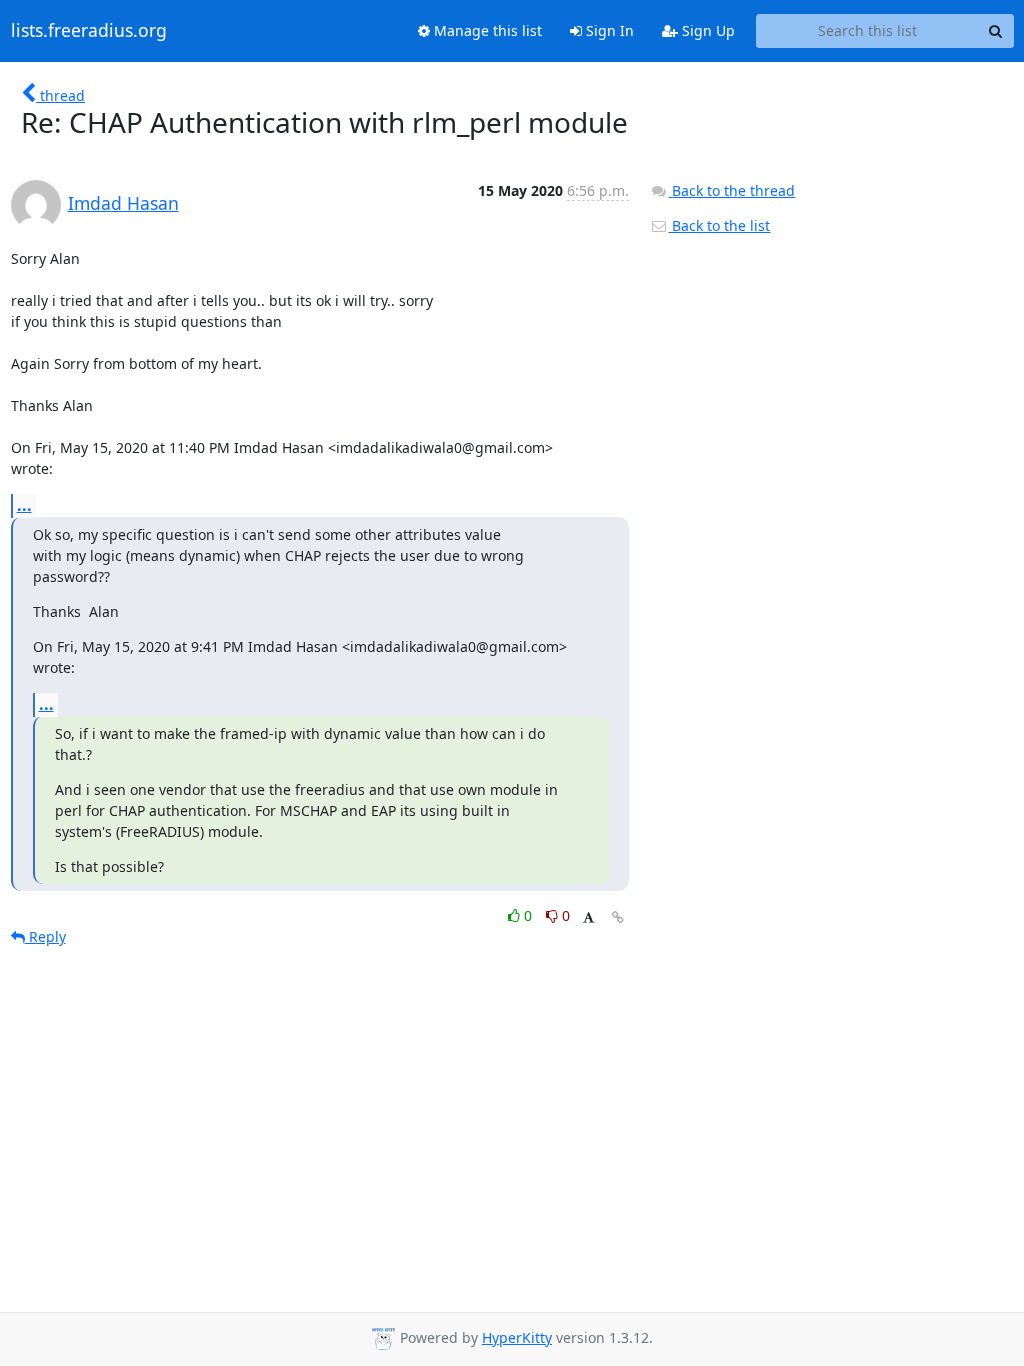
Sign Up (706, 30)
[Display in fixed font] (588, 918)
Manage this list (486, 30)
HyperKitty (517, 1337)
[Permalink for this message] (618, 917)
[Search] (996, 31)
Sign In (608, 30)
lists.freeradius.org (89, 31)
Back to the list (719, 225)
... (24, 505)
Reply (45, 936)
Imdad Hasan (123, 203)
